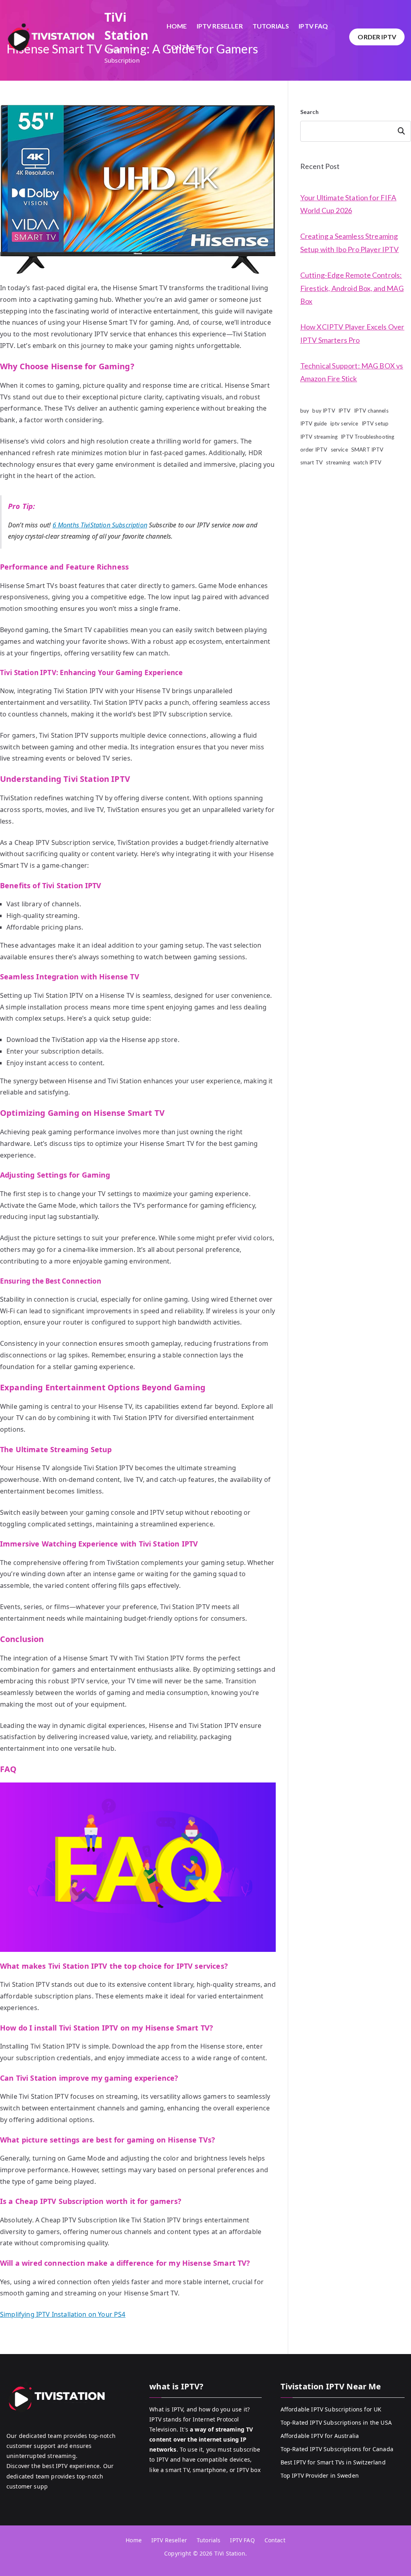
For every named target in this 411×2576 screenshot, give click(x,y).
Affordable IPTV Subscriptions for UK (331, 2409)
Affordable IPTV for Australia (320, 2436)
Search (309, 112)
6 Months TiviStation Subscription (100, 525)
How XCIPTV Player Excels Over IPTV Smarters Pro (352, 333)
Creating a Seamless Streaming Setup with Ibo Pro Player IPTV (350, 242)
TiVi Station (230, 2553)
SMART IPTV (367, 450)
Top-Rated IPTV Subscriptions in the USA (336, 2422)
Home (177, 26)
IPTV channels (371, 411)
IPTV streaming (319, 437)
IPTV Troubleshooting (367, 437)
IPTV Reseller (220, 26)
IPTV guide (314, 423)
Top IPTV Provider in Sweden (320, 2475)
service (339, 450)
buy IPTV (324, 411)
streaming (338, 462)
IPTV (345, 411)
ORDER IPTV (377, 37)
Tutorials (271, 26)
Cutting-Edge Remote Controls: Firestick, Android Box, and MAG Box (352, 288)
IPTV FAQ (313, 26)
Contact (183, 47)
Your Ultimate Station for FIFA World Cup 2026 (348, 204)
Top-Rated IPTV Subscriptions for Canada (337, 2449)
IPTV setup (375, 423)
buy (305, 411)
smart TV (311, 462)
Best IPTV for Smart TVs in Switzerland (333, 2462)
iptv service (344, 423)
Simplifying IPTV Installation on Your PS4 (63, 2314)
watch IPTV (367, 462)
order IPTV (314, 450)
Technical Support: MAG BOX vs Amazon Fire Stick (352, 372)
